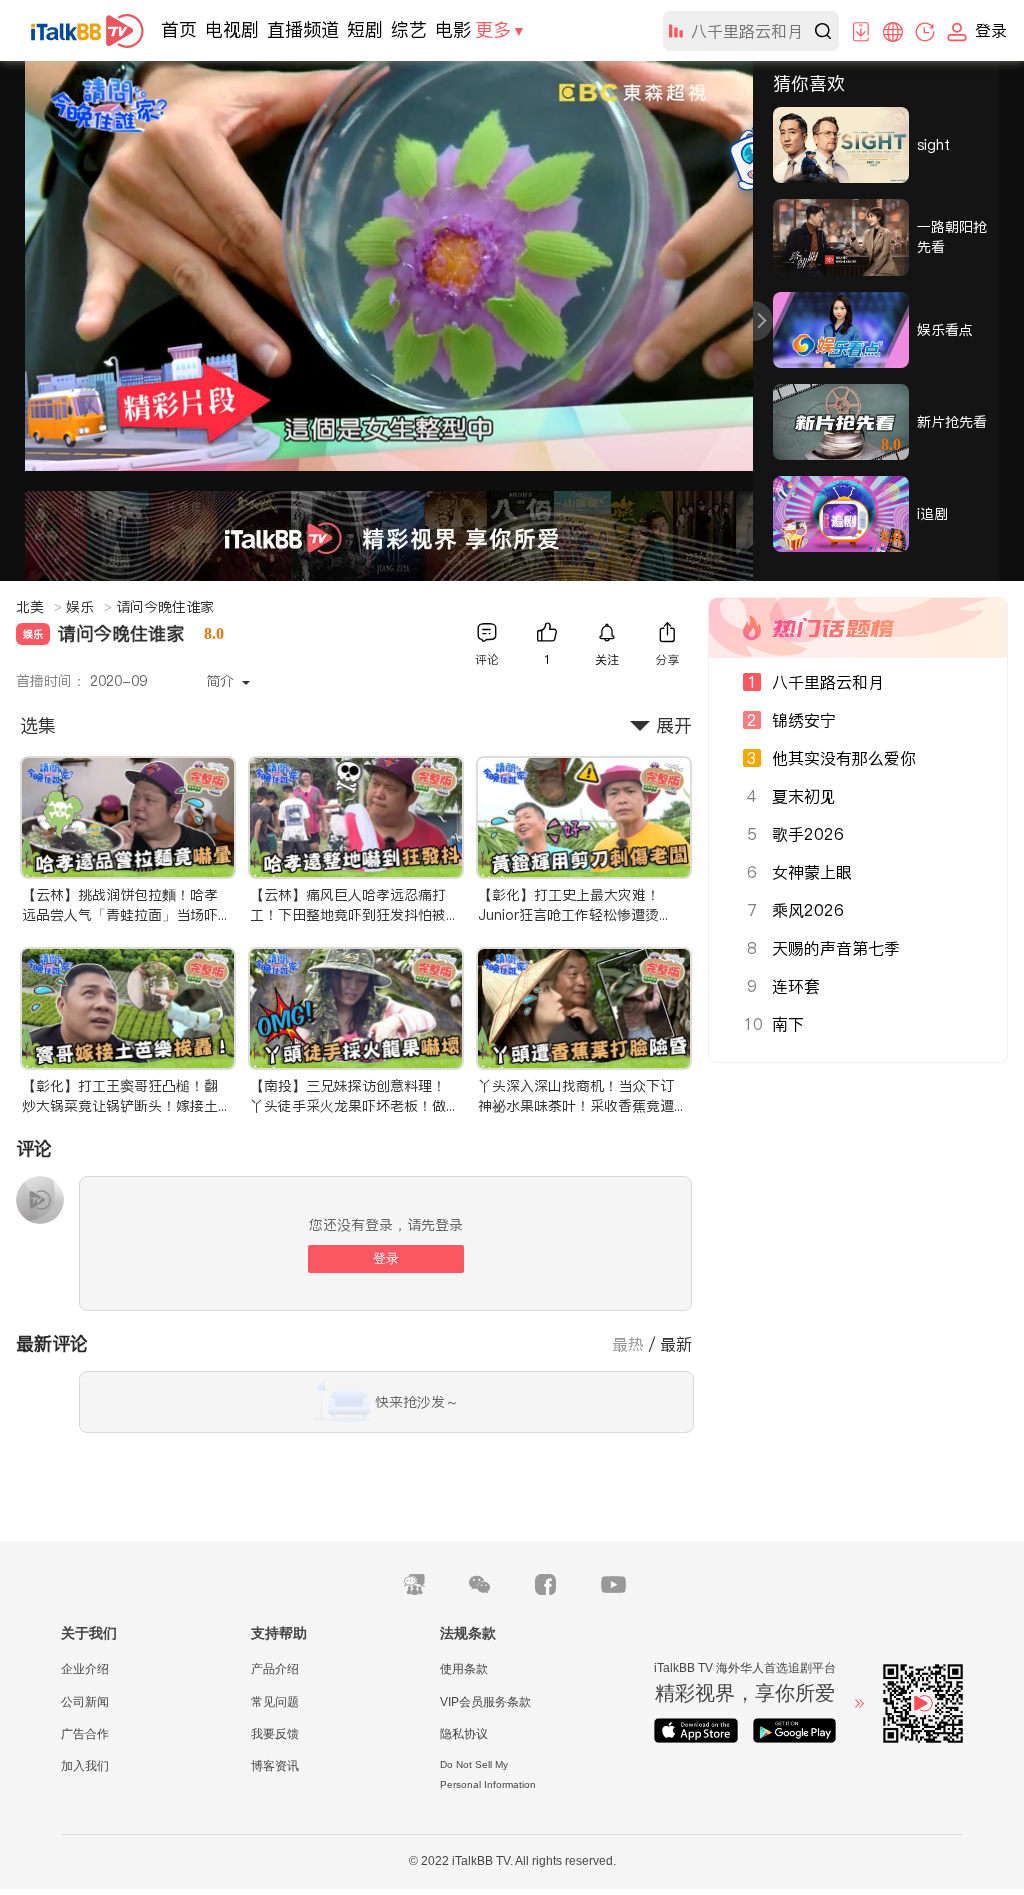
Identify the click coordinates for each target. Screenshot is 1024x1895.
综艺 (409, 29)
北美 (39, 607)
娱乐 (89, 607)
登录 (386, 1258)
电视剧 (232, 29)
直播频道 (303, 29)
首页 (179, 29)
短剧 (365, 29)
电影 (453, 29)
